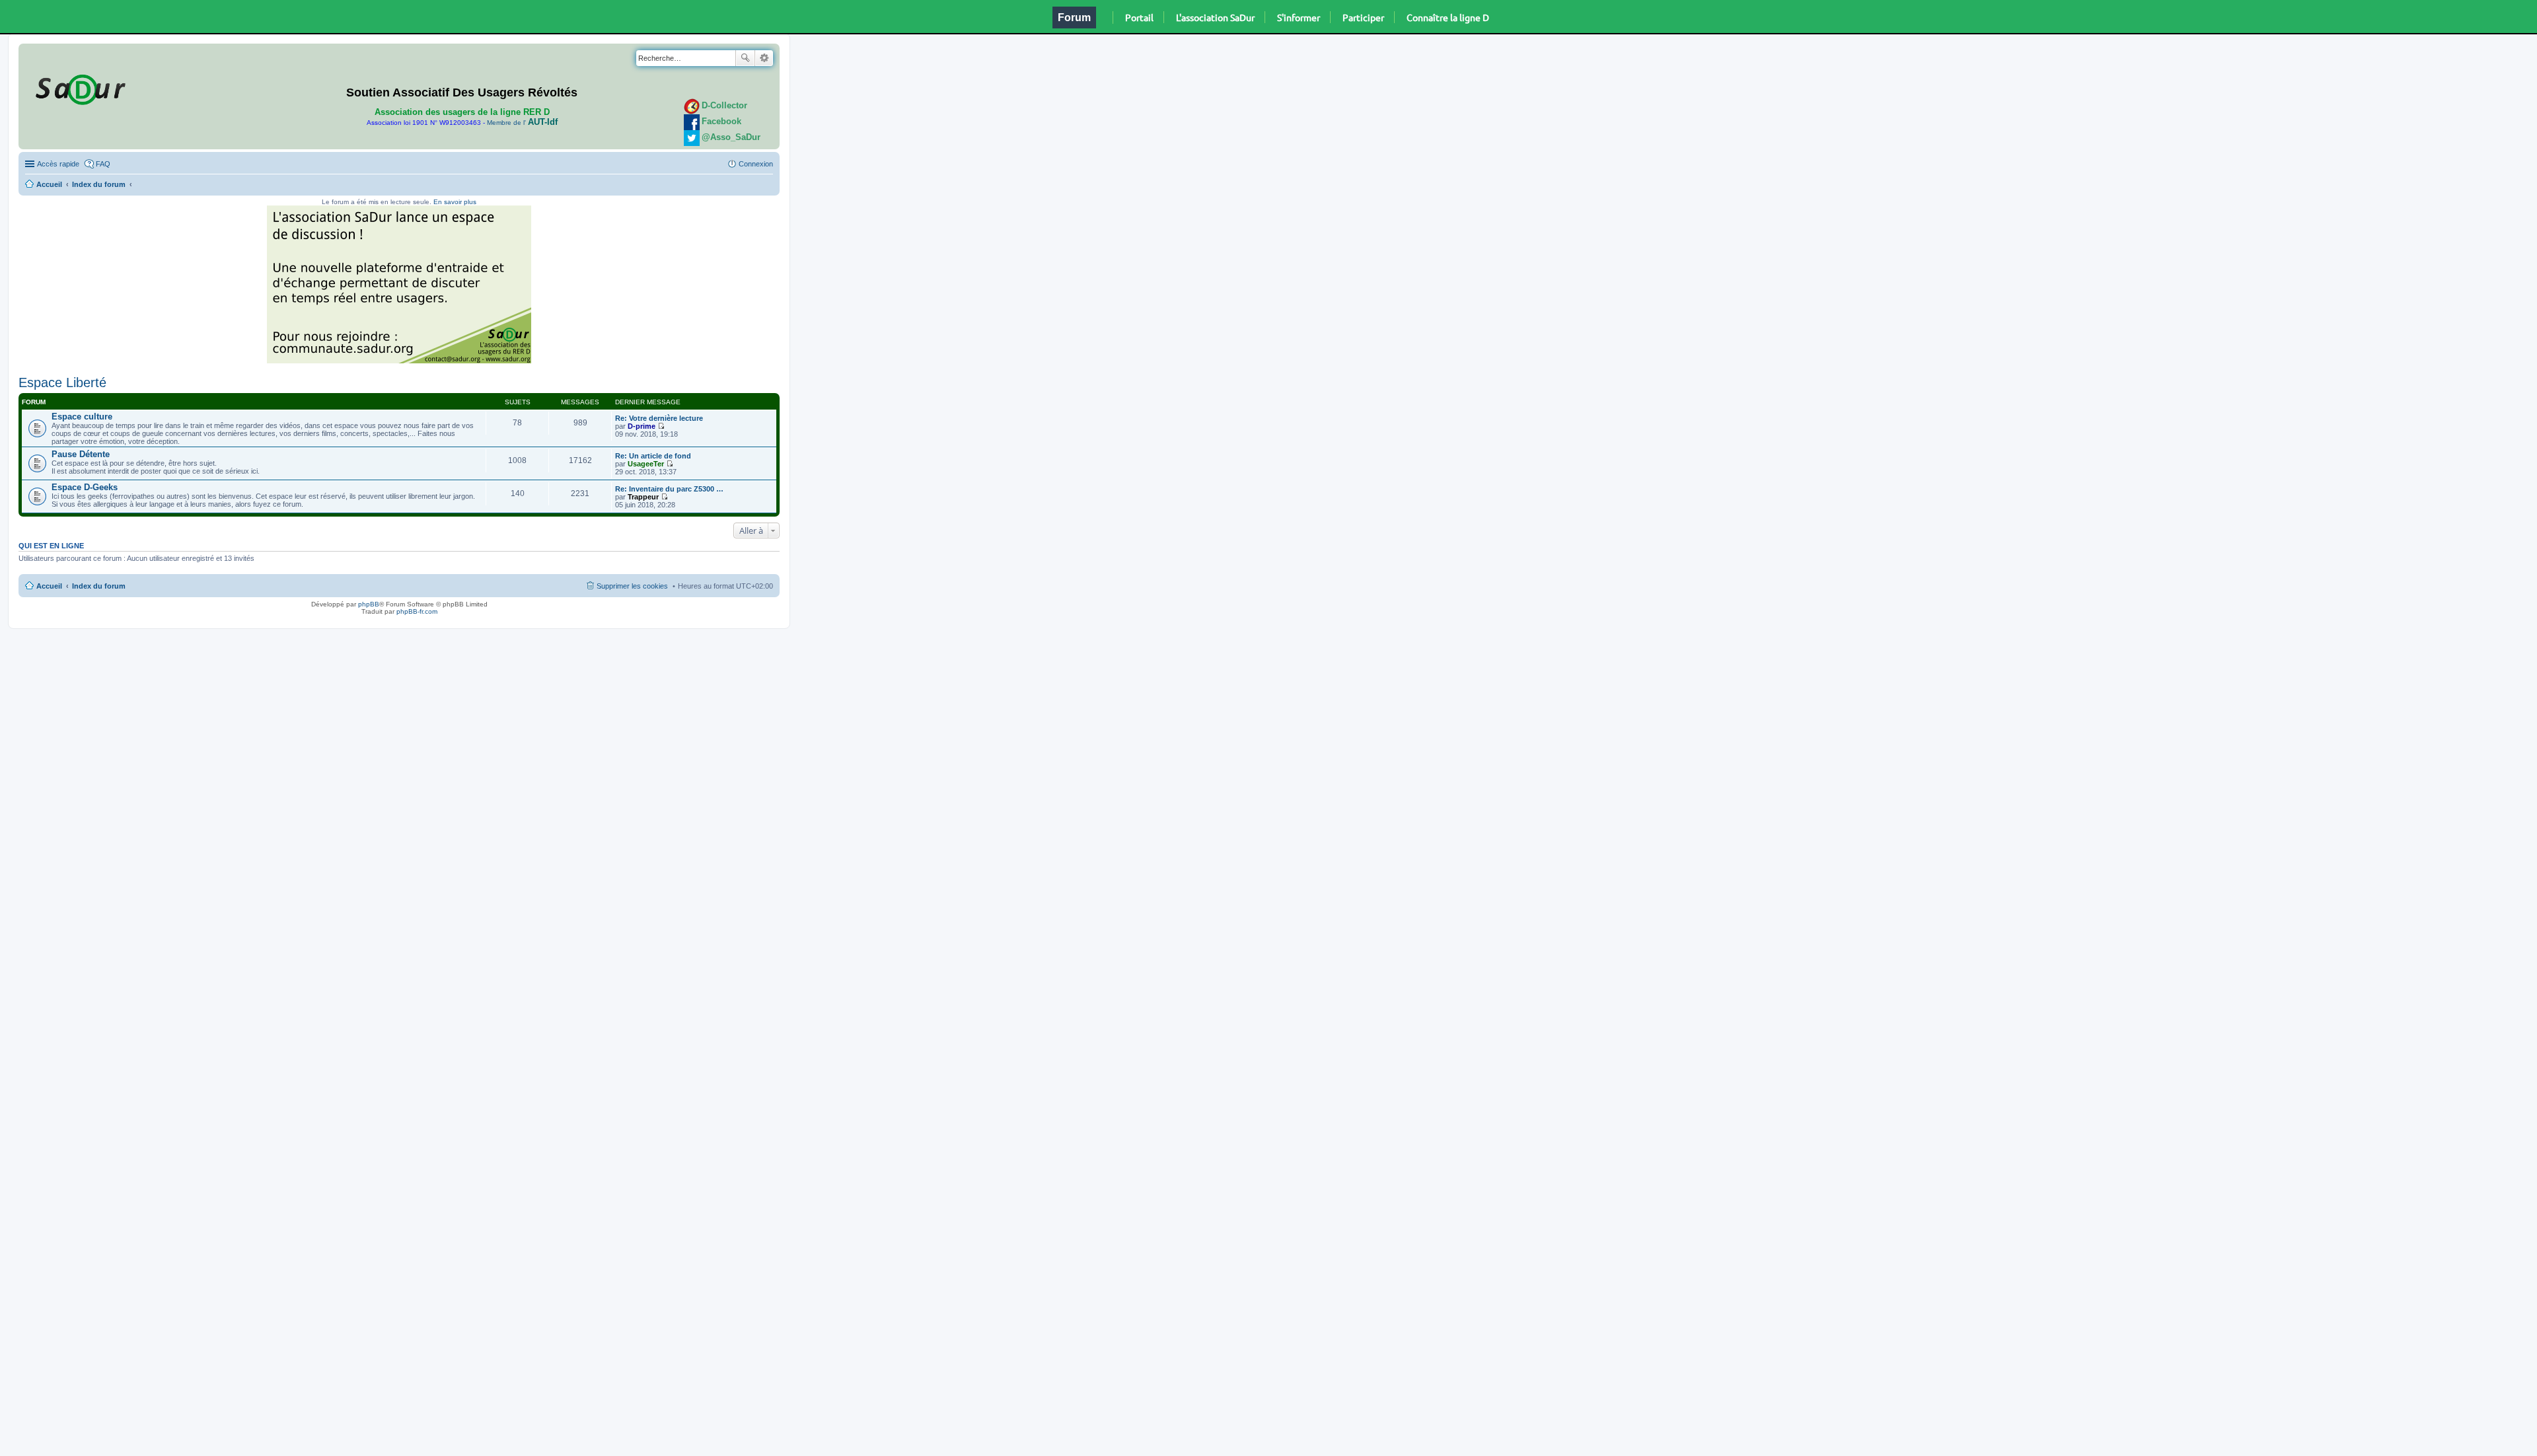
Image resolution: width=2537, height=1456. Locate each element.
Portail (1139, 17)
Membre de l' (522, 123)
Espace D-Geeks (85, 487)
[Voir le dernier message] (661, 426)
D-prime (642, 426)
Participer (1363, 17)
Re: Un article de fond (653, 456)
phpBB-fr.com (417, 611)
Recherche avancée (764, 58)
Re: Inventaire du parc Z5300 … (669, 489)
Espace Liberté (62, 382)
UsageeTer (646, 464)
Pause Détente (81, 454)
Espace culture (82, 417)
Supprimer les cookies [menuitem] (632, 586)
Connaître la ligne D (1448, 17)
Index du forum (99, 184)
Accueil (49, 184)
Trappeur (643, 497)
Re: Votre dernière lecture (659, 418)
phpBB (369, 604)
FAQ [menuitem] (103, 164)
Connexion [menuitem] (756, 164)
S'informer (1299, 17)
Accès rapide (58, 164)
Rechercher (745, 58)
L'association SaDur (1215, 17)
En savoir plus (455, 202)
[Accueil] (79, 87)
